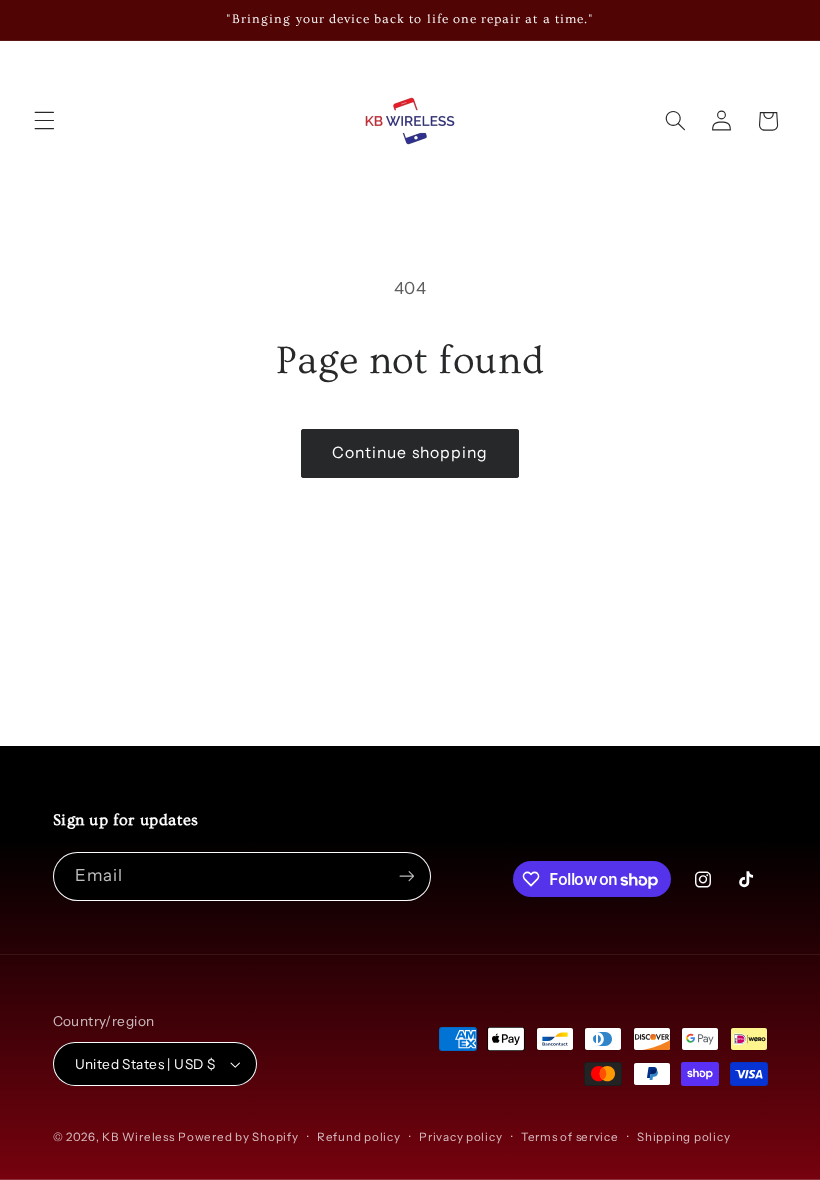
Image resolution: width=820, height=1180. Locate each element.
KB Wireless (138, 1137)
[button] (44, 121)
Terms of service (570, 1137)
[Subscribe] (406, 876)
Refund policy (359, 1137)
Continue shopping (410, 452)
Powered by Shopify (238, 1137)
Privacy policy (460, 1137)
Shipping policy (683, 1137)
